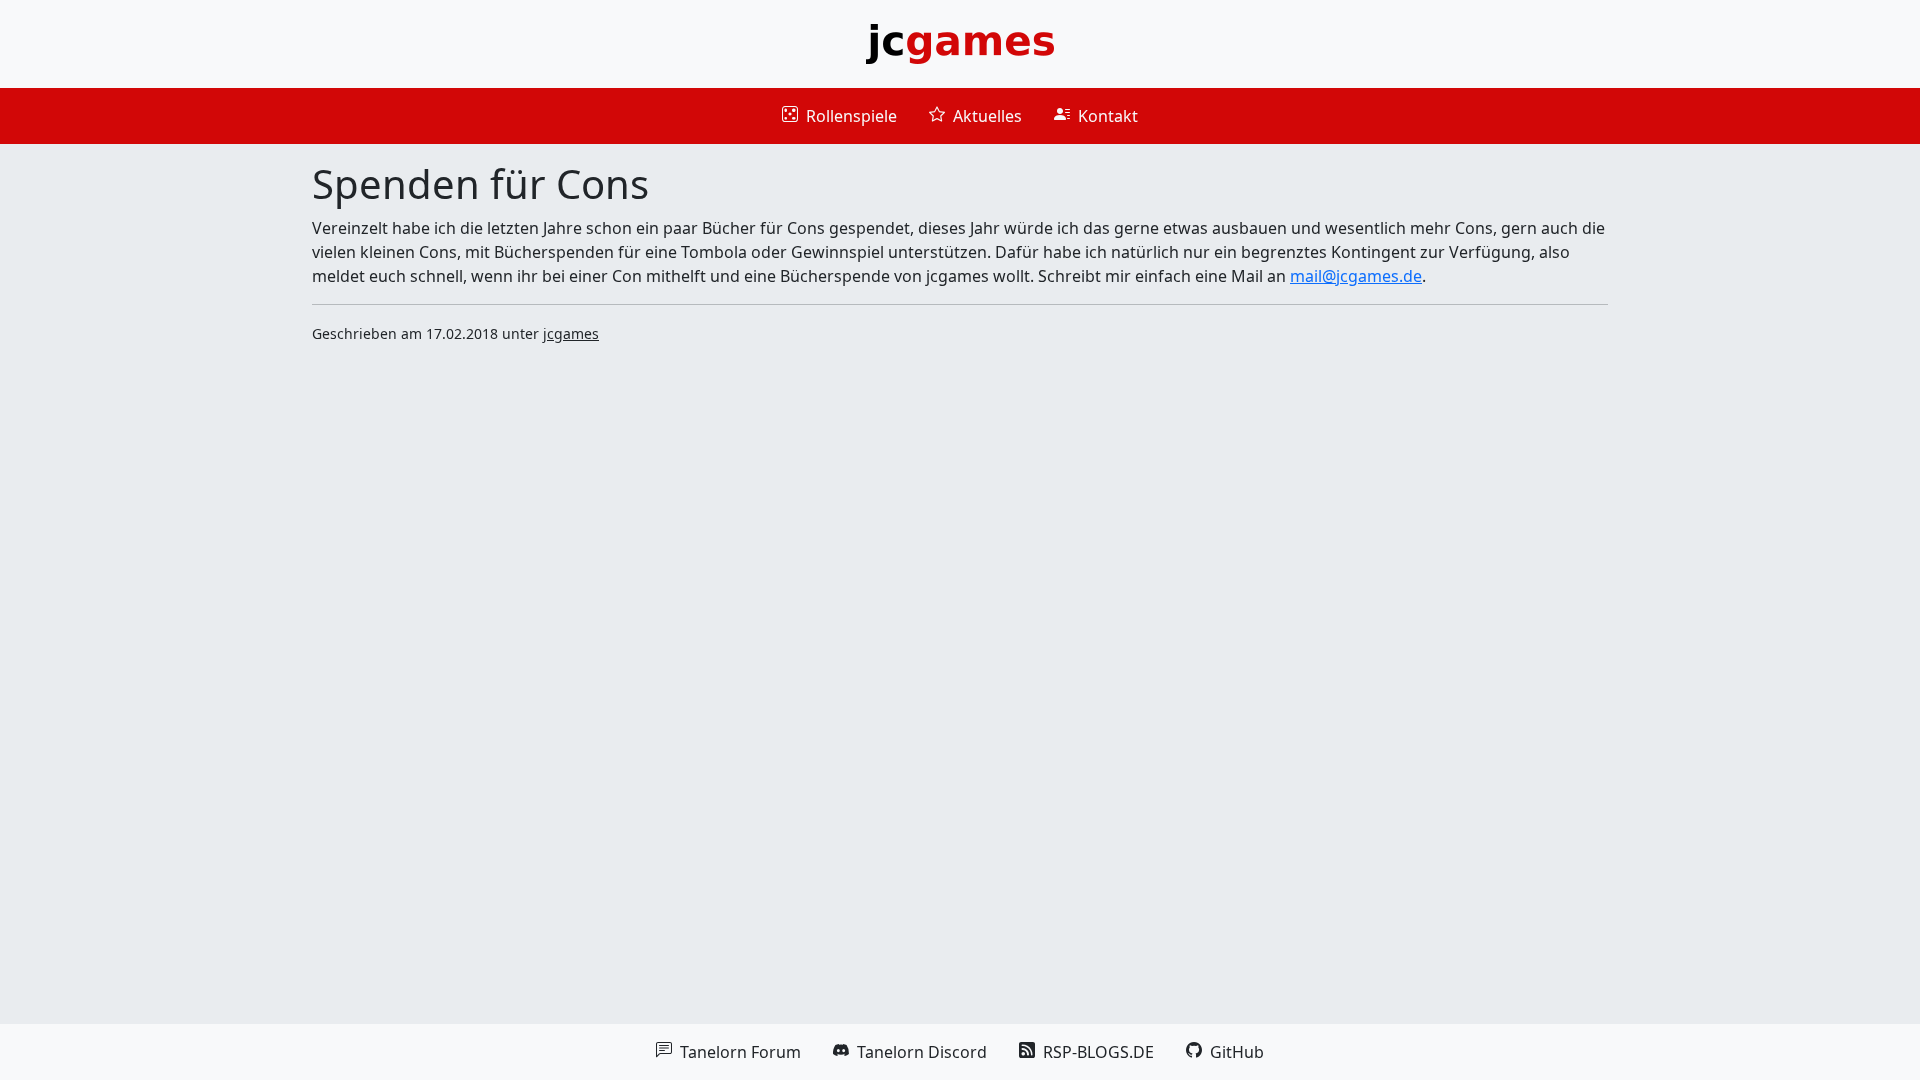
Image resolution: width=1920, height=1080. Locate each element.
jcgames (571, 333)
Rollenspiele (839, 116)
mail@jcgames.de (1356, 276)
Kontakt (1096, 116)
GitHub (1225, 1052)
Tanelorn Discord (910, 1052)
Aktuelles (975, 116)
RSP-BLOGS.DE (1086, 1052)
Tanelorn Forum (728, 1052)
